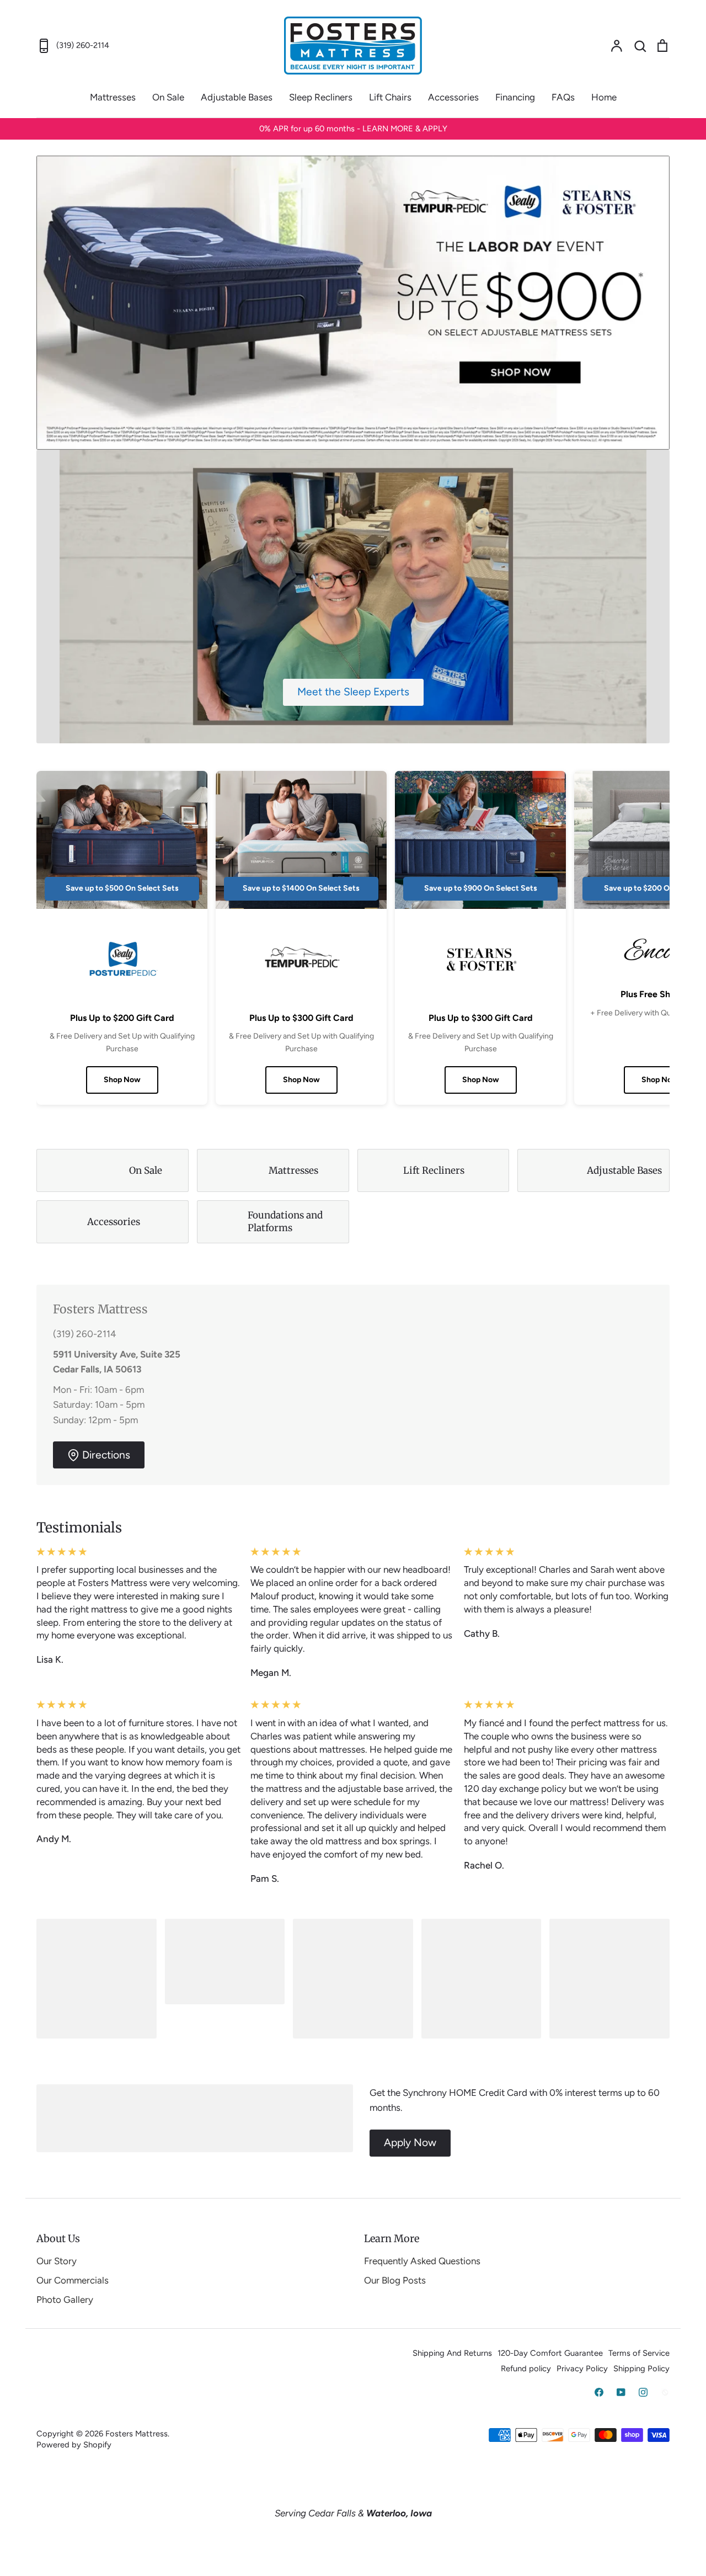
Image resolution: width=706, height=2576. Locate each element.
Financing (515, 97)
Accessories (453, 97)
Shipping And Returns (452, 2353)
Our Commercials (73, 2280)
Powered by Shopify (74, 2445)
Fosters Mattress (137, 2434)
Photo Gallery (65, 2300)
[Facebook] (599, 2392)
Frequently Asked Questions (422, 2261)
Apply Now (410, 2143)
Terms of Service (639, 2353)
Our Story (57, 2261)
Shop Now (122, 1080)
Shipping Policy (641, 2369)
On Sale (168, 97)
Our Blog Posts (395, 2280)
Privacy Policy (582, 2369)
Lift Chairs (390, 97)
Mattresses (113, 97)
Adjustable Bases (237, 97)
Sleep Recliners (321, 97)
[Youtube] (621, 2392)
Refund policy (526, 2369)
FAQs (563, 97)
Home (604, 97)
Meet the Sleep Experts (353, 692)
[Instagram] (643, 2392)
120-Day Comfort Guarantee (550, 2353)
